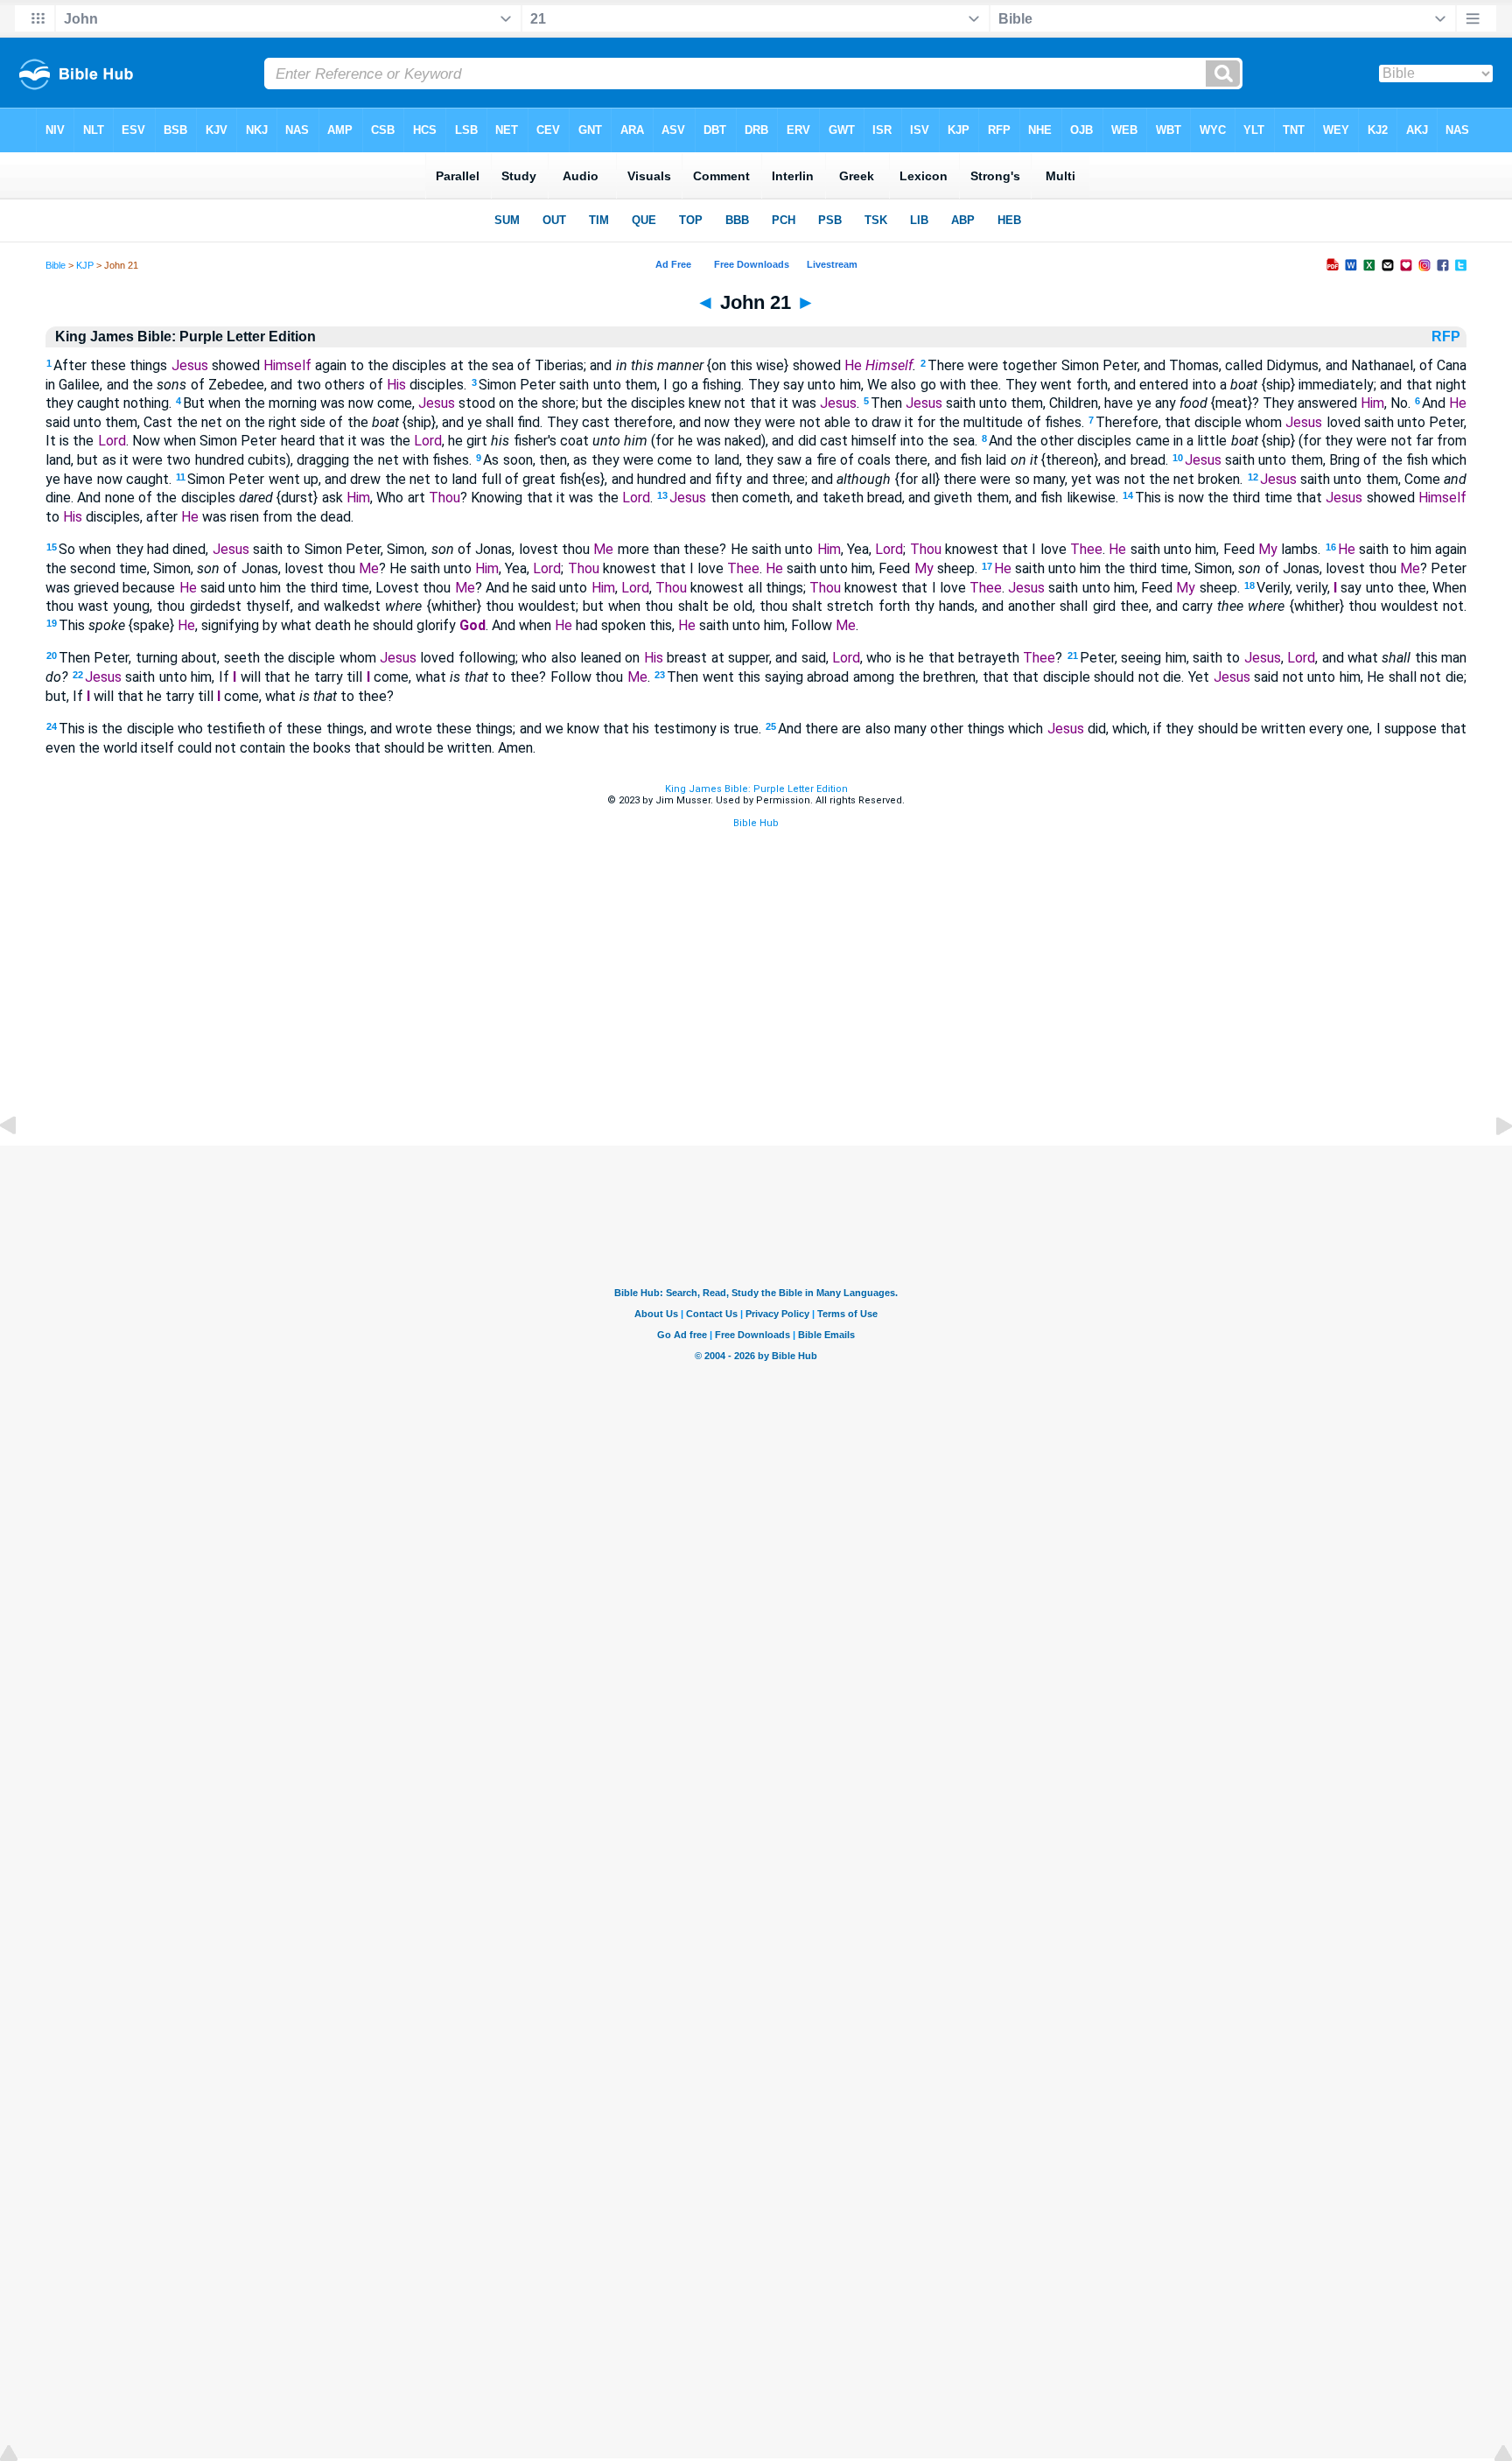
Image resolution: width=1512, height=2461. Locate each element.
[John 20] (22, 1165)
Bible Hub (756, 823)
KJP (85, 265)
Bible (56, 265)
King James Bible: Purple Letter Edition (756, 789)
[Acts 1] (1490, 1165)
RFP (1448, 337)
